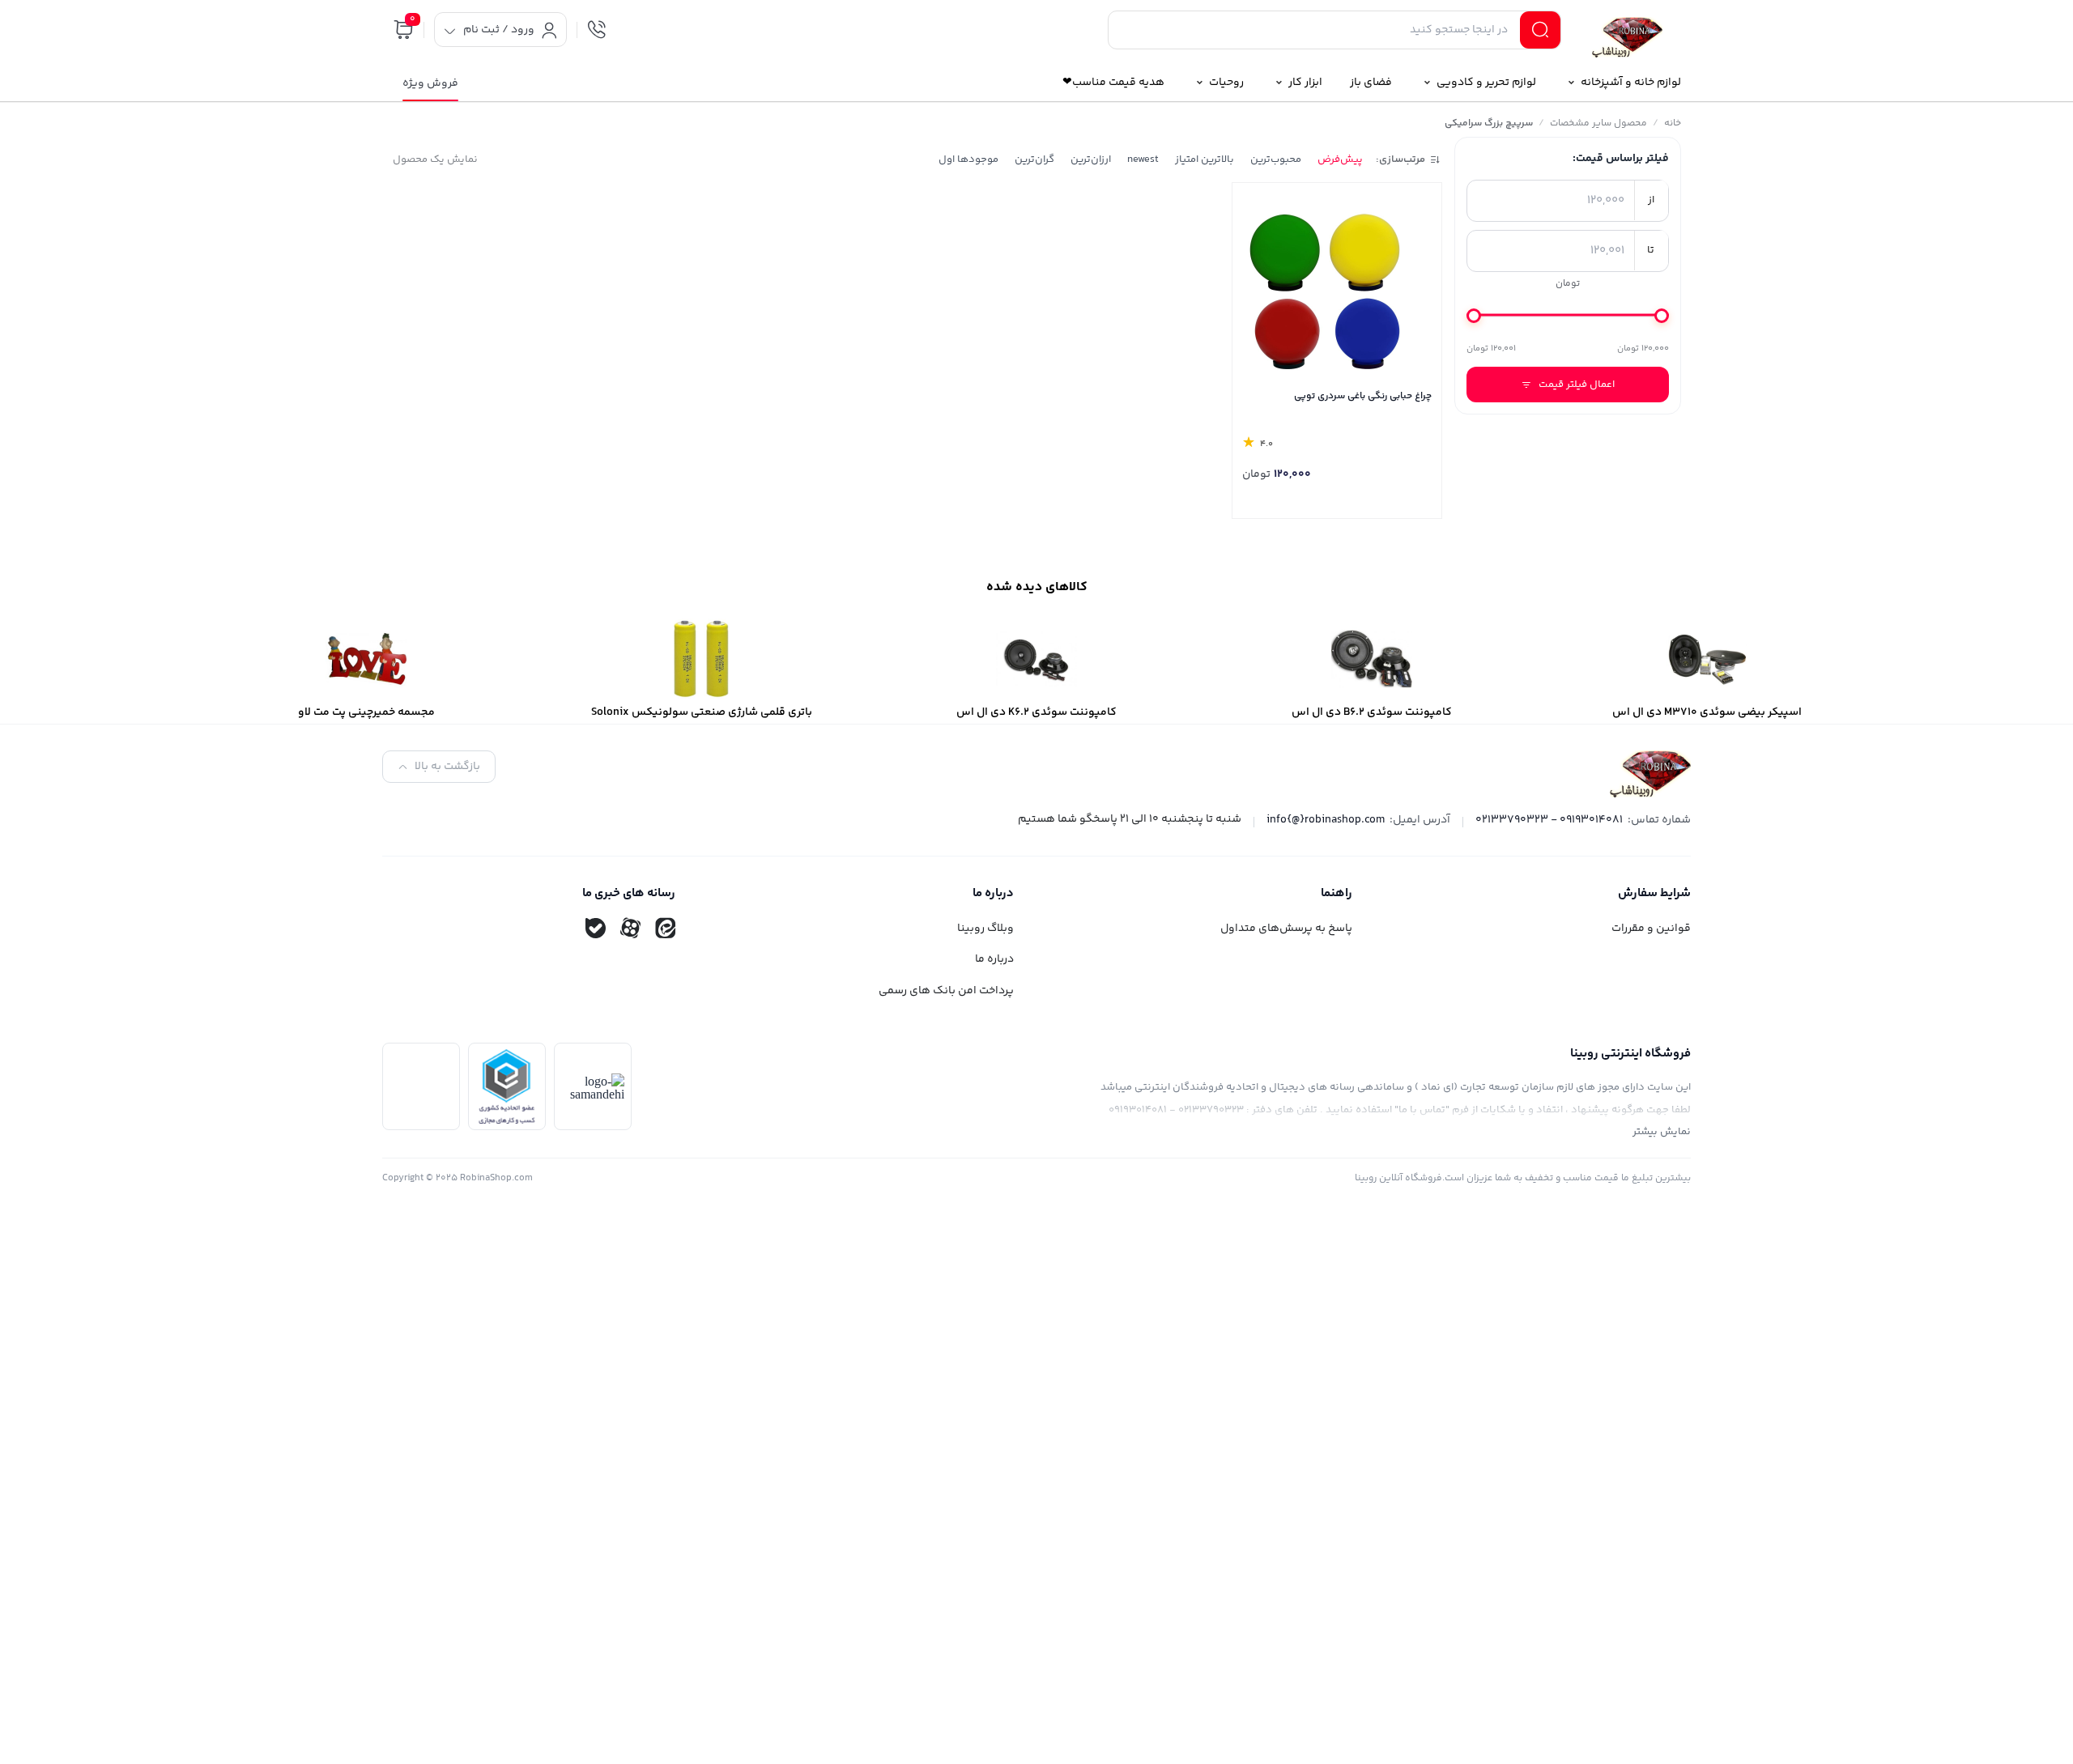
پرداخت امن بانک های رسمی (946, 991)
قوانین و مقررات (1651, 929)
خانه (1673, 123)
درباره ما (994, 959)
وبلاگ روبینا (985, 929)
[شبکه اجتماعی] (665, 929)
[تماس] (597, 30)
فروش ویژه (430, 83)
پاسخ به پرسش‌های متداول (1286, 929)
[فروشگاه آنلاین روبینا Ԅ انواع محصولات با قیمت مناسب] (1628, 33)
